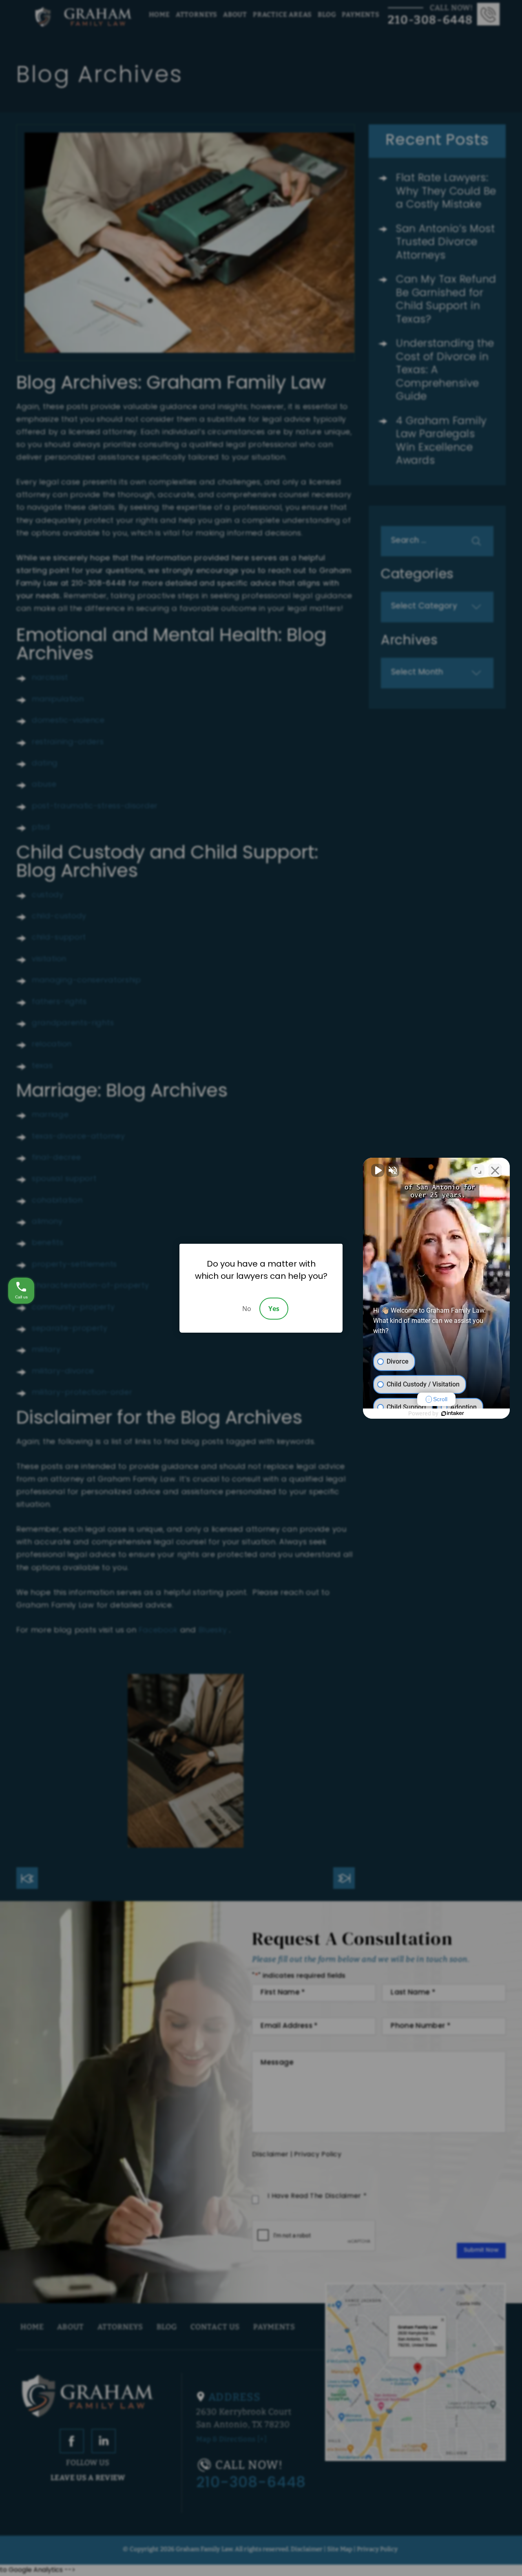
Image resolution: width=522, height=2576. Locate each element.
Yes (274, 1309)
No (247, 1309)
